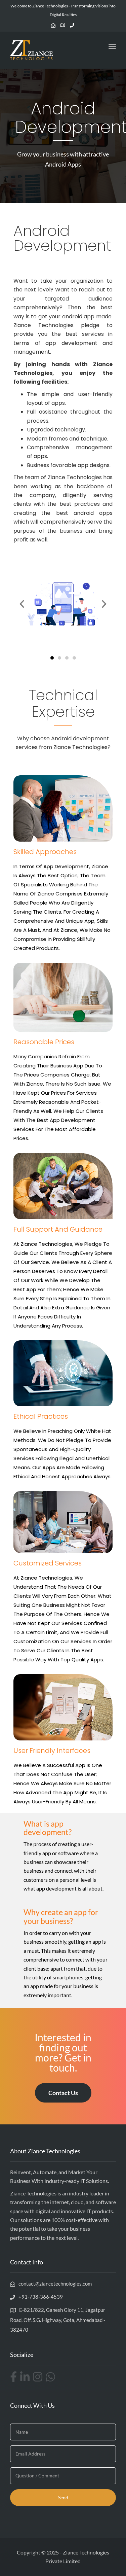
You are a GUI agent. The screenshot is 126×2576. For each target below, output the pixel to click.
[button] (22, 604)
